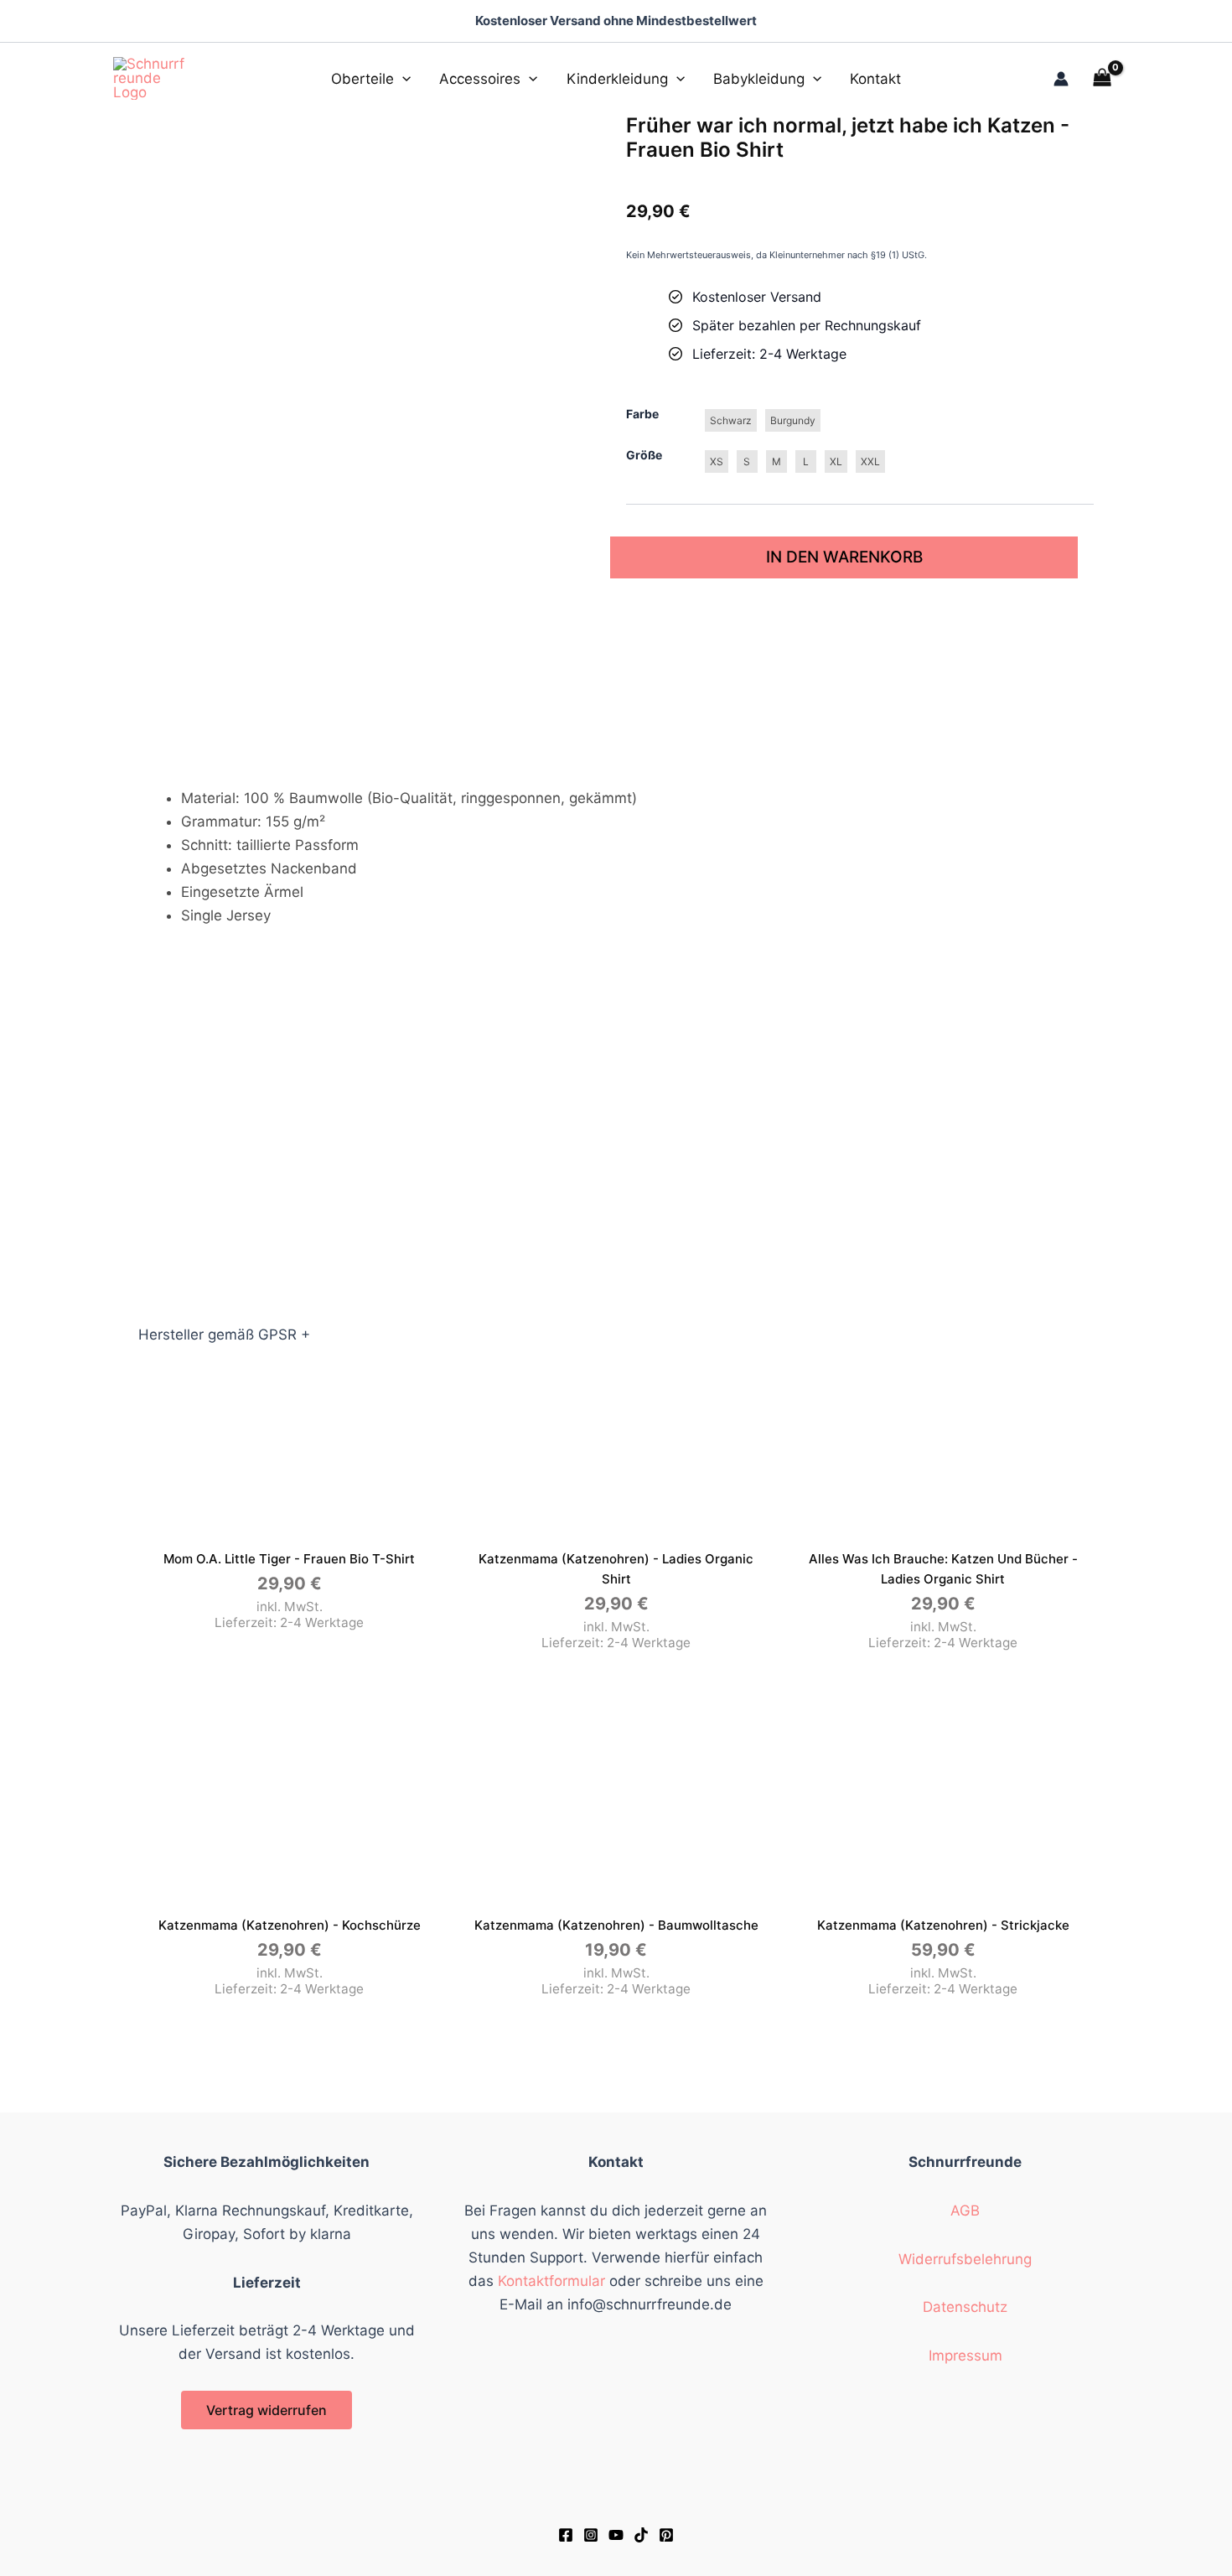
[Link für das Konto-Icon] (1061, 79)
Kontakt (875, 79)
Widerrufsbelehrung (965, 2259)
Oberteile (362, 79)
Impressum (965, 2356)
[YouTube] (616, 2535)
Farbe (642, 414)
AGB (965, 2211)
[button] (402, 79)
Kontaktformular (551, 2281)
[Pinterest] (666, 2535)
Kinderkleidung (617, 79)
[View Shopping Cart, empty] (1102, 78)
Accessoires (480, 79)
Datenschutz (965, 2307)
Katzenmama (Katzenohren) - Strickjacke (943, 1925)
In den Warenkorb (844, 557)
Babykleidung (759, 79)
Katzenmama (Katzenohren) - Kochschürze (290, 1925)
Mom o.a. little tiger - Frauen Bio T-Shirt (289, 1559)
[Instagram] (591, 2535)
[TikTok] (641, 2535)
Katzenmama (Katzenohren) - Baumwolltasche (616, 1925)
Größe (644, 455)
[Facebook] (566, 2535)
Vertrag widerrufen (267, 2410)
